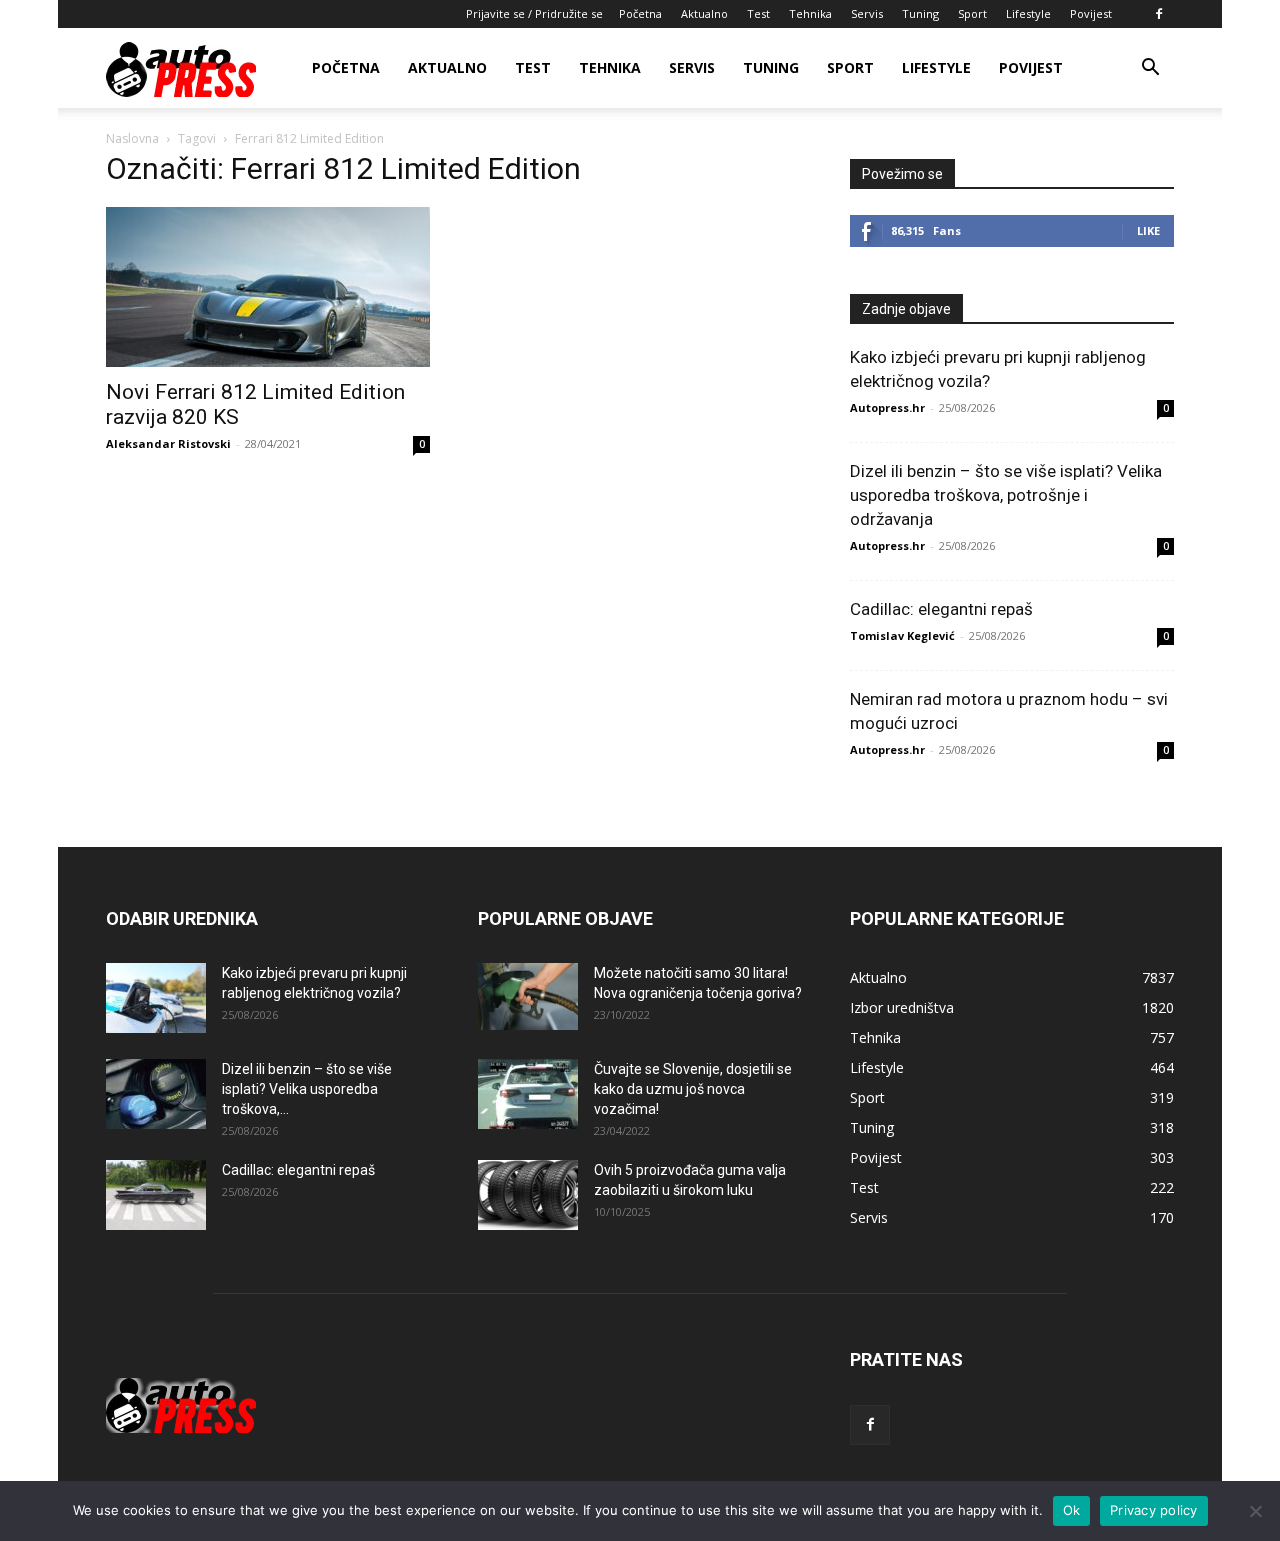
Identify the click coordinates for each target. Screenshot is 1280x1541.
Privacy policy (1154, 1510)
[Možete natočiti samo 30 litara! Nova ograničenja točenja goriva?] (528, 996)
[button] (1150, 69)
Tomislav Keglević (902, 635)
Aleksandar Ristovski (168, 443)
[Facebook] (1159, 14)
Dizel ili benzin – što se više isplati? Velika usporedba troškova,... (307, 1089)
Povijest (1091, 13)
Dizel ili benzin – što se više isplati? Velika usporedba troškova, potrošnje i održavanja (1006, 495)
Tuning (920, 13)
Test (758, 13)
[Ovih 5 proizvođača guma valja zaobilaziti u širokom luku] (528, 1195)
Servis (867, 13)
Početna (640, 13)
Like (1148, 230)
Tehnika (810, 13)
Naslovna (132, 138)
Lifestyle (1028, 13)
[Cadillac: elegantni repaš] (156, 1195)
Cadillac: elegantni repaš (941, 609)
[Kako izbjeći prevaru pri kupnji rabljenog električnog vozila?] (156, 998)
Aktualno (704, 13)
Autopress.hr (887, 407)
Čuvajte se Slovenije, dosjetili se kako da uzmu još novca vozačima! (693, 1089)
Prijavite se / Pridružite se (534, 13)
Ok (1072, 1510)
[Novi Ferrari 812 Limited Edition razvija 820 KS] (268, 287)
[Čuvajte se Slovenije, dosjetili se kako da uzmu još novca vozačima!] (528, 1094)
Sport (972, 13)
